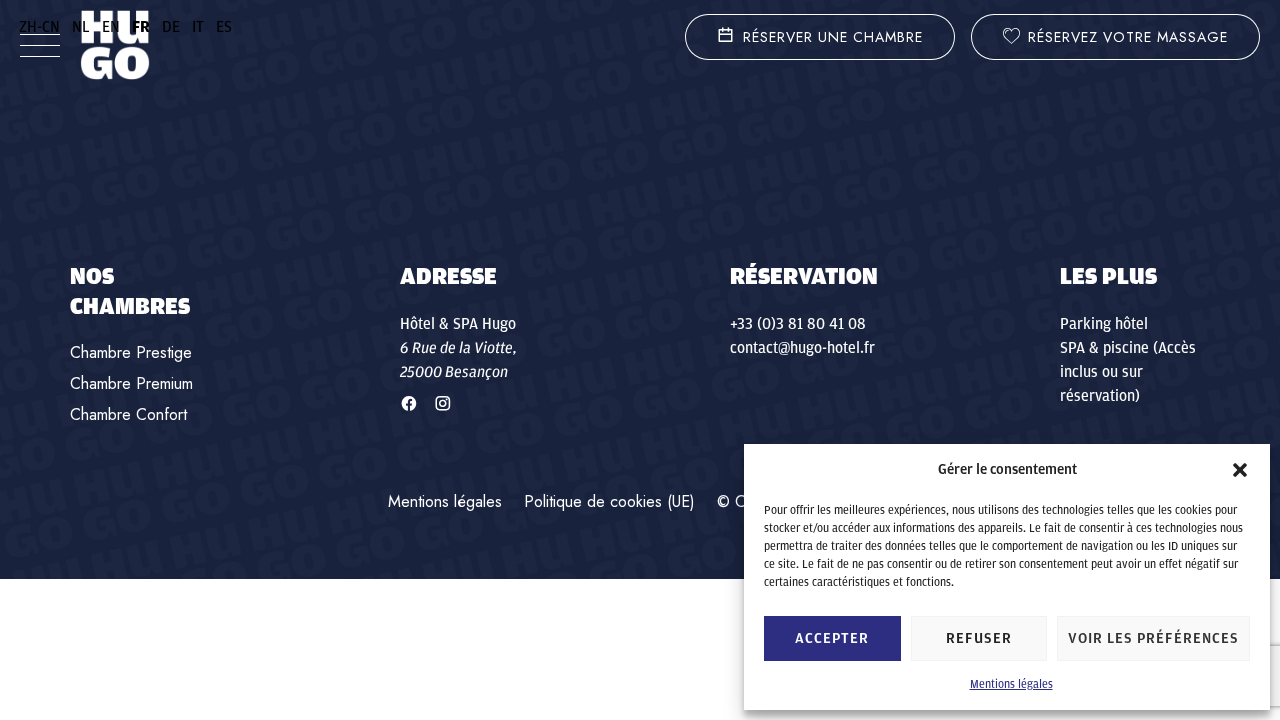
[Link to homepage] (115, 45)
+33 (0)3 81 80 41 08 (798, 324)
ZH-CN (39, 27)
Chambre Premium (131, 383)
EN (111, 27)
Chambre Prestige (131, 352)
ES (224, 27)
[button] (1240, 470)
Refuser (979, 638)
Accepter (832, 638)
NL (81, 27)
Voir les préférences (1153, 638)
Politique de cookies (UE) (609, 501)
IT (198, 27)
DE (171, 27)
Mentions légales (1011, 684)
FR (141, 27)
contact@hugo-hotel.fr (802, 348)
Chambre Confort (128, 414)
